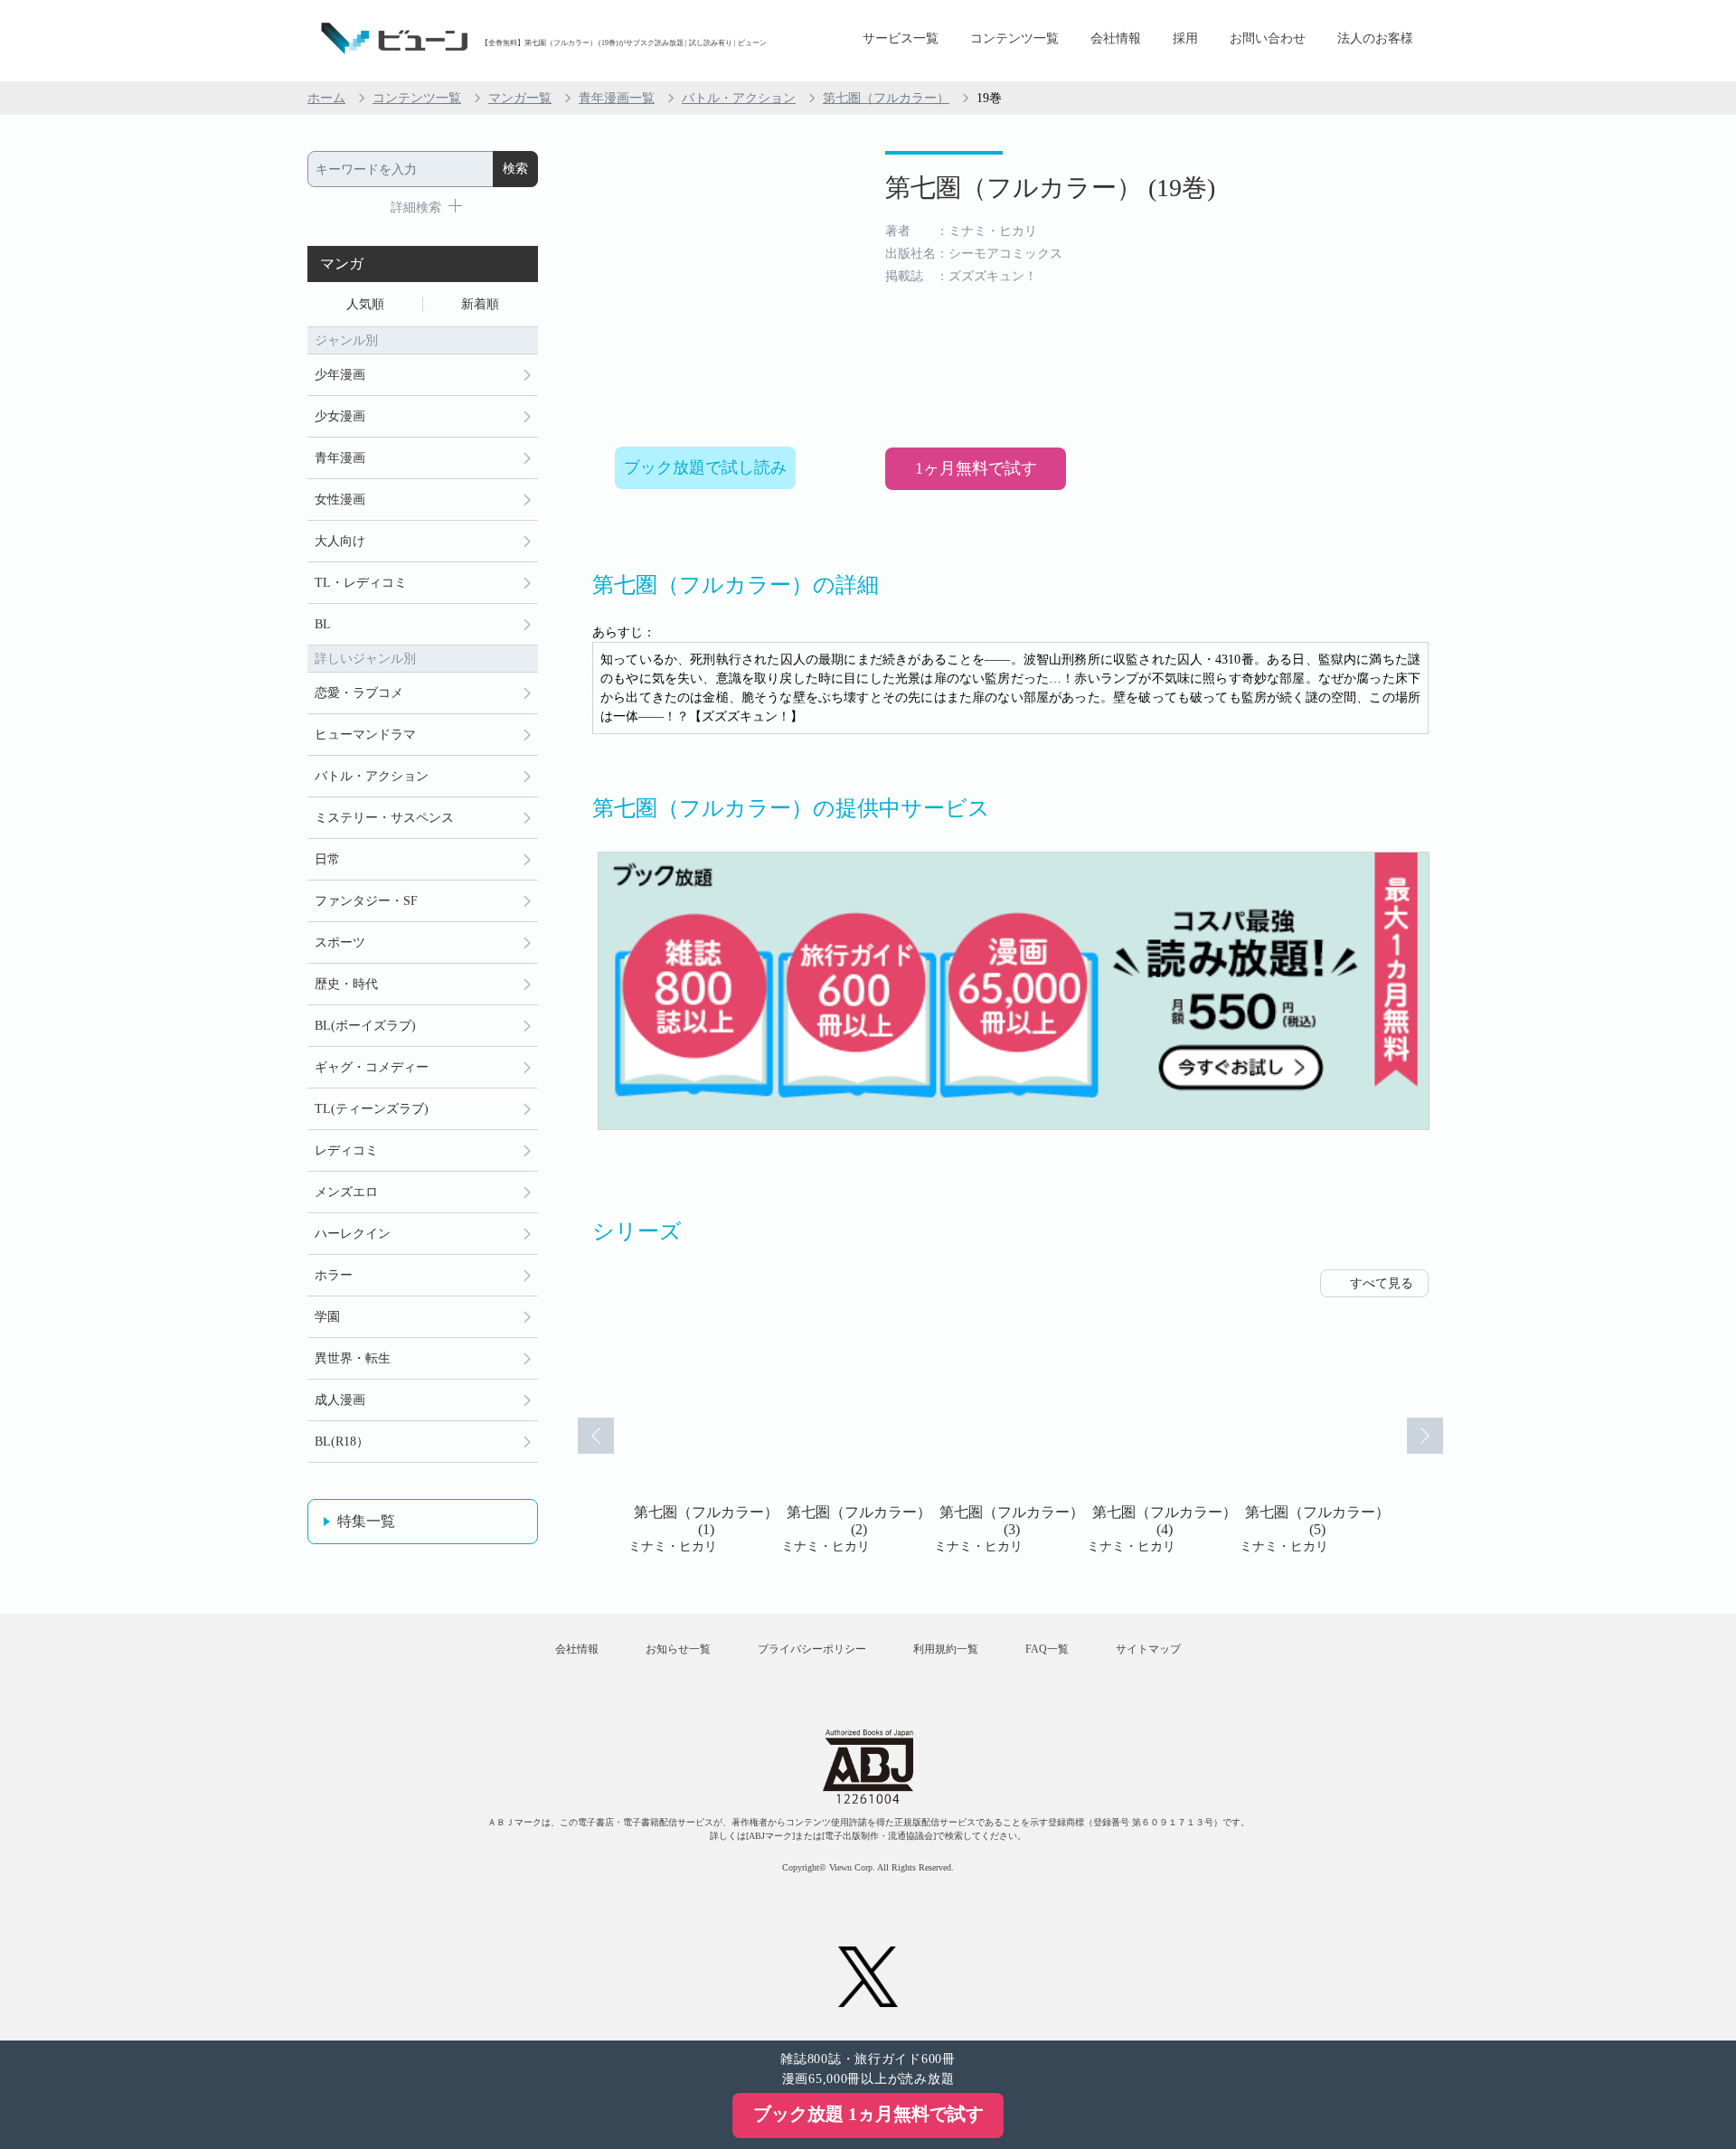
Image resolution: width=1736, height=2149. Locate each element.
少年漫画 (340, 375)
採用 (1185, 38)
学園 (327, 1317)
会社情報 (1116, 38)
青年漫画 (340, 458)
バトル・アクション (739, 98)
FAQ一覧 (1047, 1649)
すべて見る (1382, 1283)
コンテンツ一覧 (1014, 38)
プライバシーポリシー (812, 1649)
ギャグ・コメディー (372, 1067)
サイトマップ (1148, 1649)
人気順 (365, 304)
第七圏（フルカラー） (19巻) (1050, 188)
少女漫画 (340, 416)
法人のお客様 (1375, 38)
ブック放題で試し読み (705, 467)
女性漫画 (340, 500)
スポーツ (340, 943)
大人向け (340, 541)
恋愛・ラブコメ (359, 693)
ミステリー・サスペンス (384, 818)
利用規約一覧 (946, 1649)
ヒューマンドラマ (365, 735)
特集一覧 (366, 1521)
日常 (327, 859)
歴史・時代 (346, 984)
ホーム (326, 98)
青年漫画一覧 (617, 98)
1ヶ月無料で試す (976, 468)
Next (1425, 1436)
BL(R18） (342, 1442)
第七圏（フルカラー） (886, 98)
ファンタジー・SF (366, 901)
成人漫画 (340, 1400)
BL (323, 624)
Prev (596, 1436)
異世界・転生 (353, 1358)
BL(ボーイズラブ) (365, 1026)
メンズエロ (346, 1192)
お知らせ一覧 (678, 1649)
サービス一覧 (901, 38)
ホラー (334, 1275)
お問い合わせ (1268, 38)
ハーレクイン (353, 1234)
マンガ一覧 (520, 98)
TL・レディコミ (361, 583)
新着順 (480, 304)
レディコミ (346, 1150)
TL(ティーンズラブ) (372, 1109)
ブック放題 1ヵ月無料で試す (868, 2114)
